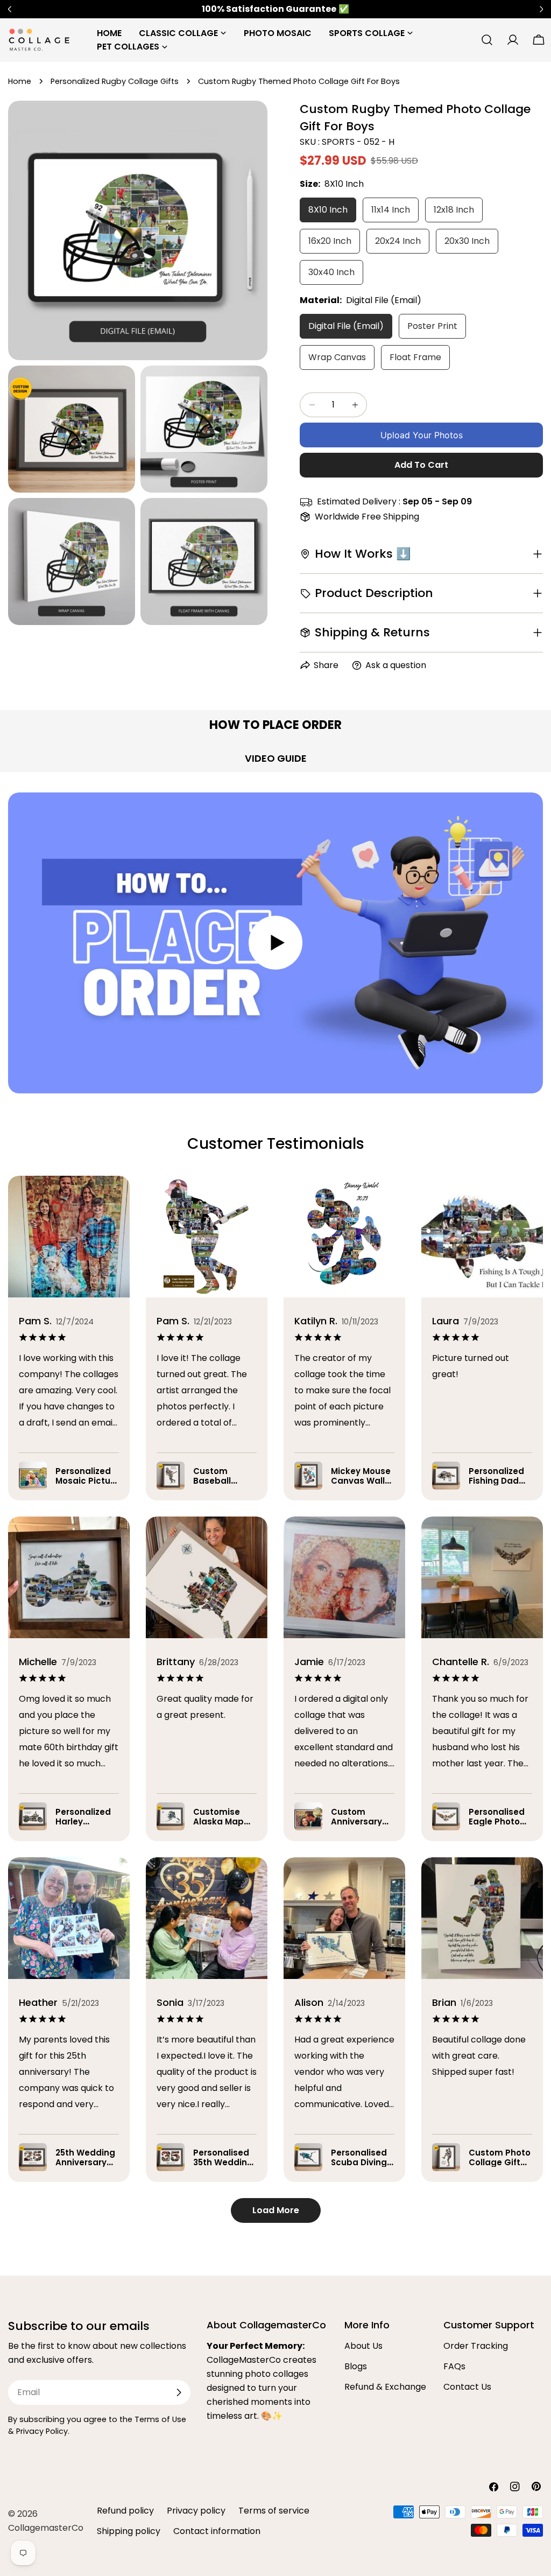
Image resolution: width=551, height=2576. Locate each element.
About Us (363, 2346)
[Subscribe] (179, 2392)
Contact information (217, 2531)
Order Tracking (476, 2346)
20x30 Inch (467, 241)
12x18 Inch (454, 210)
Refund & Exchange (385, 2387)
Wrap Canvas (337, 357)
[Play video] (275, 943)
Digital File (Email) (346, 326)
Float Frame (415, 357)
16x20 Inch (330, 241)
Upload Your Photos (422, 435)
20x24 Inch (398, 241)
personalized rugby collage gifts (115, 81)
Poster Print (432, 326)
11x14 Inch (391, 210)
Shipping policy (129, 2531)
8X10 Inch (328, 210)
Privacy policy (196, 2511)
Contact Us (467, 2387)
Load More (276, 2210)
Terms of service (274, 2511)
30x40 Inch (331, 272)
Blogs (356, 2366)
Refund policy (125, 2511)
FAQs (454, 2366)
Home (20, 81)
